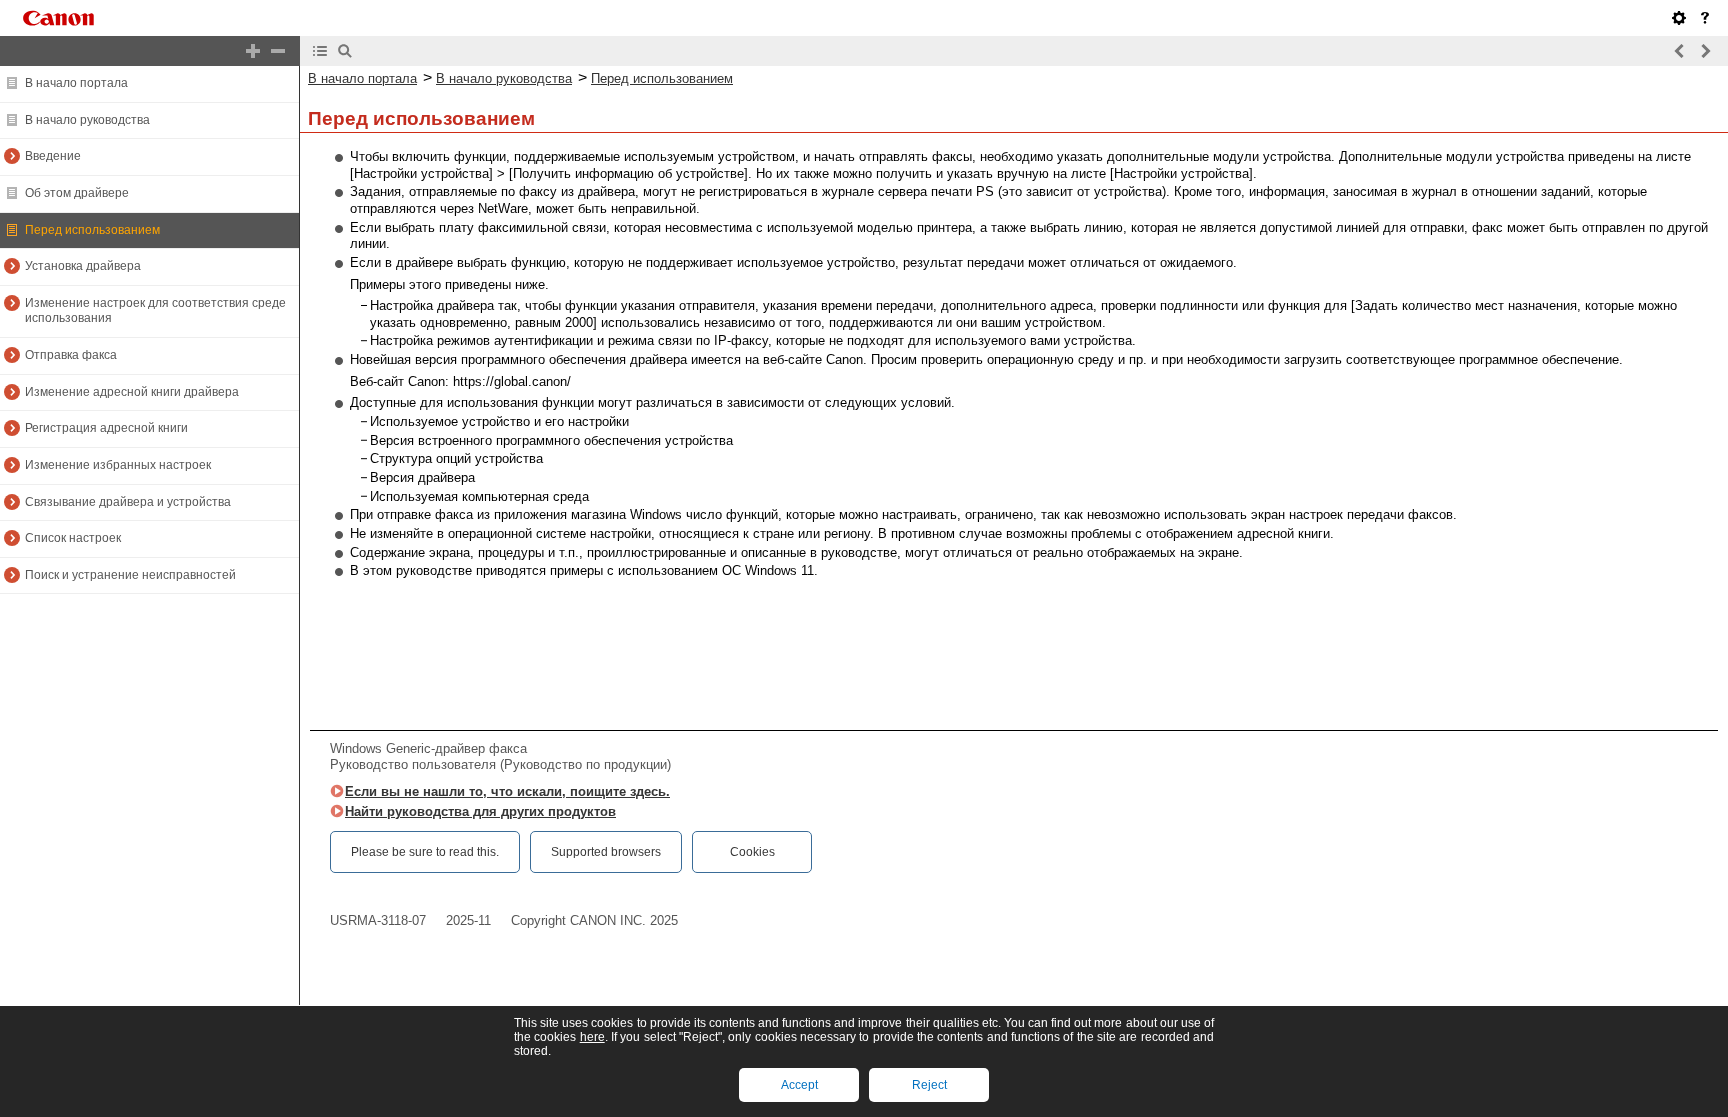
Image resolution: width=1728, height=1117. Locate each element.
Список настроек (73, 538)
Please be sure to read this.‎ (425, 852)
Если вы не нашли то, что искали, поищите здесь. (507, 791)
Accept (799, 1085)
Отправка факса (71, 355)
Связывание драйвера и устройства (128, 502)
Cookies (752, 852)
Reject (929, 1085)
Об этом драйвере (77, 193)
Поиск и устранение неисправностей (130, 575)
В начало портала (76, 83)
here (592, 1037)
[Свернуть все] (278, 51)
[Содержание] (320, 51)
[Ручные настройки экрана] (1679, 18)
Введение (53, 156)
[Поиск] (345, 51)
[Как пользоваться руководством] (1705, 18)
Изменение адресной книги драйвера (132, 392)
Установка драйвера (83, 266)
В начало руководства (87, 120)
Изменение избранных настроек (118, 465)
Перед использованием (92, 230)
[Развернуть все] (253, 51)
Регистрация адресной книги (106, 428)
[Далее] (1705, 51)
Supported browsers (606, 852)
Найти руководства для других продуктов (480, 811)
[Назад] (1680, 51)
